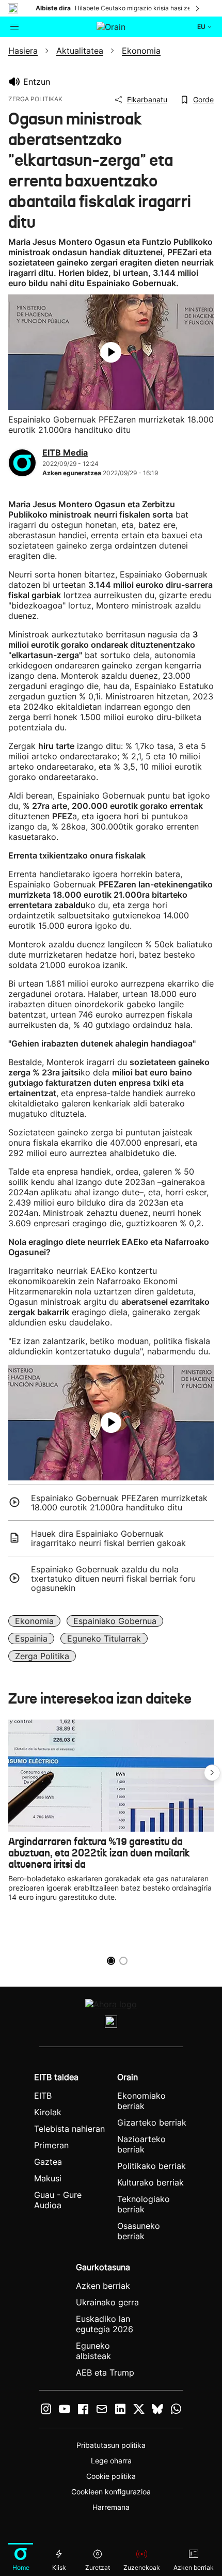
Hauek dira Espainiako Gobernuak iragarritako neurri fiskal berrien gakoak (108, 1538)
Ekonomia (34, 1621)
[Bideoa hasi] (111, 352)
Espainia (31, 1638)
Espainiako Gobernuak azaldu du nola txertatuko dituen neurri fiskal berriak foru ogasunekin (113, 1579)
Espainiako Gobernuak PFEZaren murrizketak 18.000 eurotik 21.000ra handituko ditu (119, 1503)
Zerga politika (42, 1656)
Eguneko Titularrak (104, 1638)
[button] (212, 1773)
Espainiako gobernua (115, 1621)
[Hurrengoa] (198, 8)
